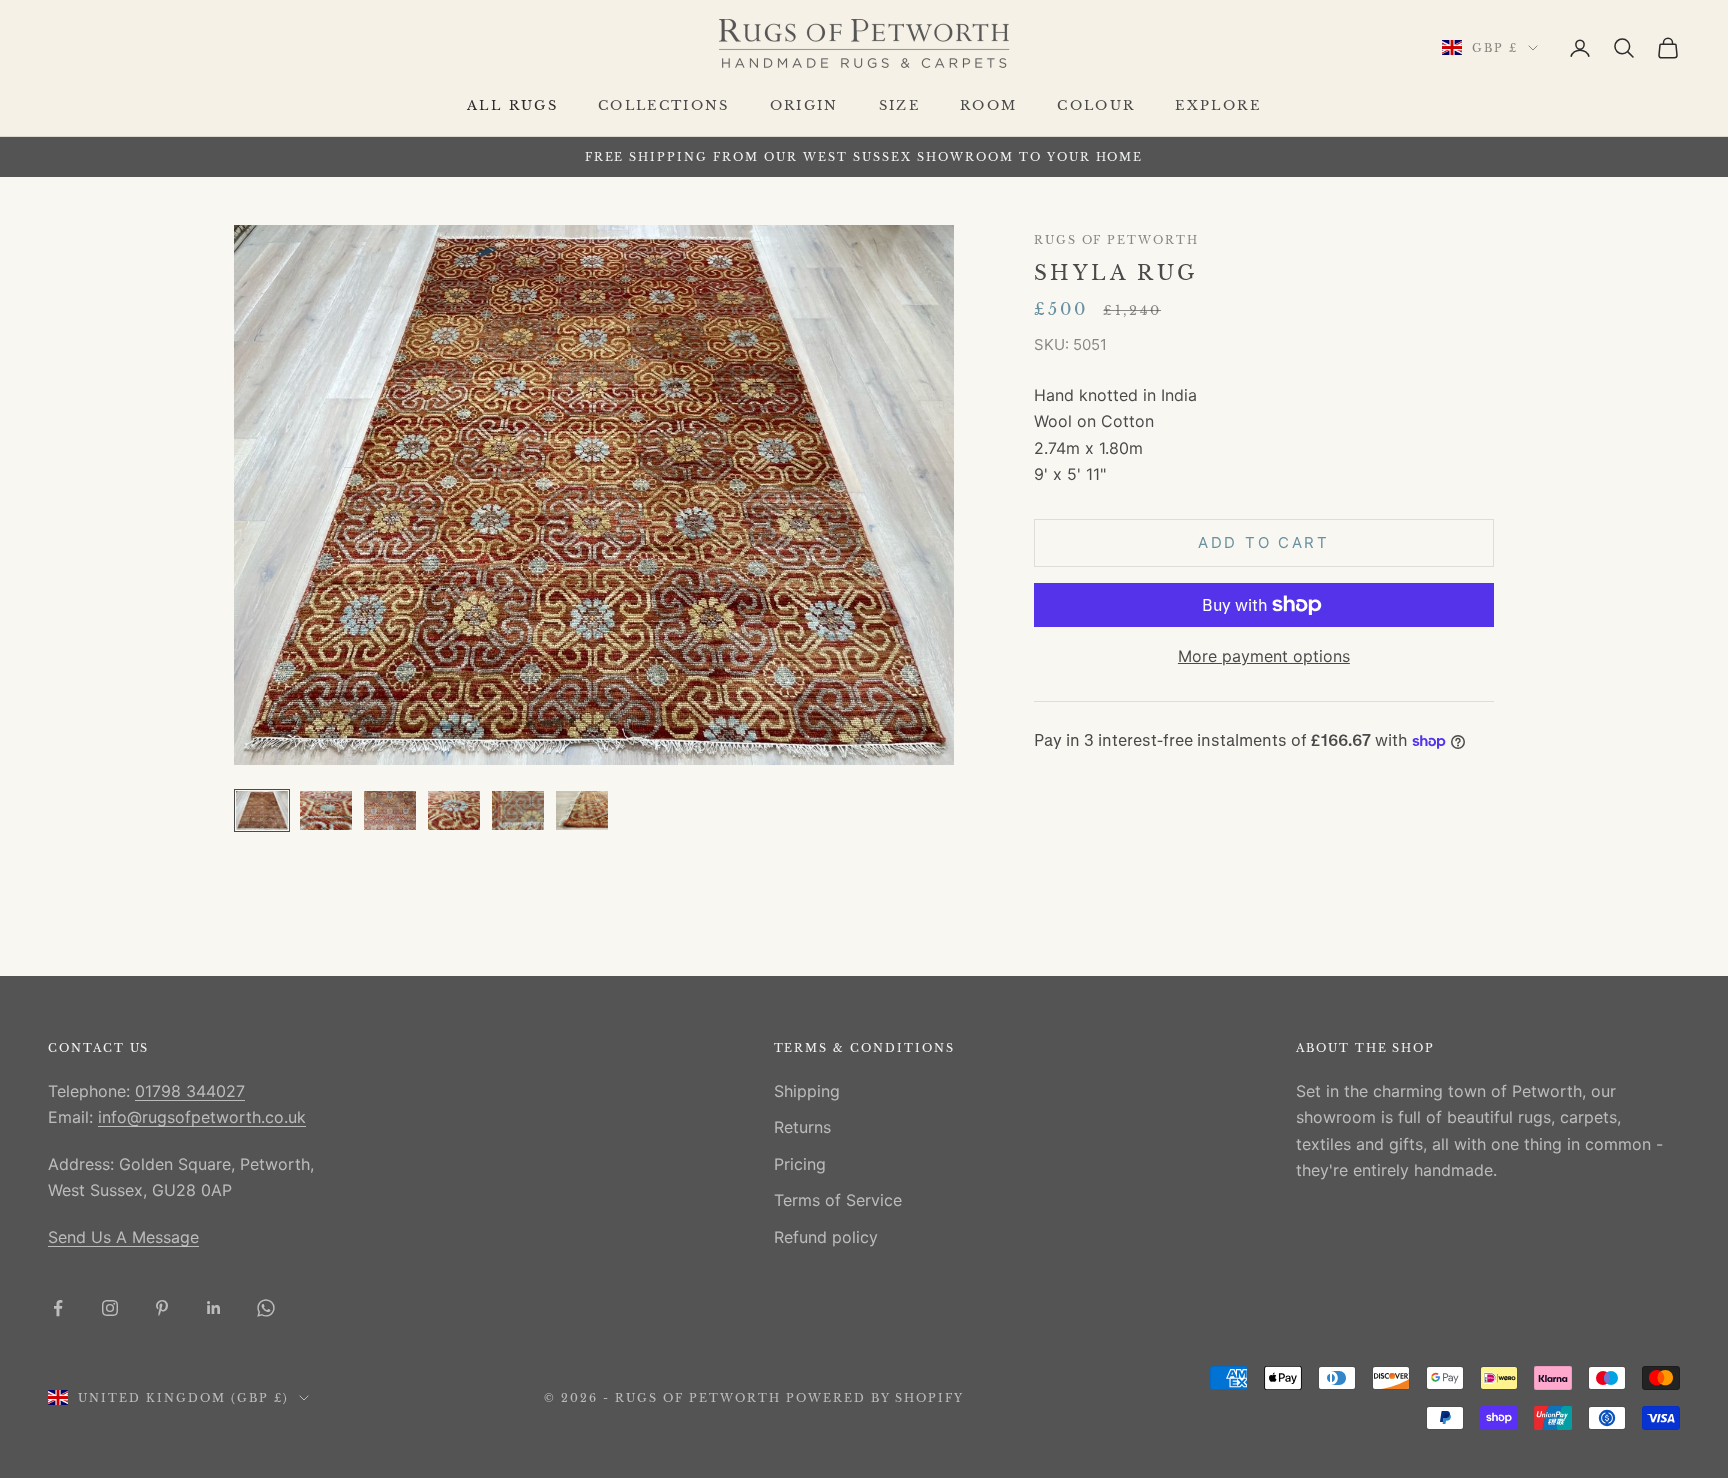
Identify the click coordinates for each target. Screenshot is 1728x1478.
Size (899, 105)
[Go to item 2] (326, 810)
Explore (1217, 105)
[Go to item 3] (390, 810)
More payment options (1264, 656)
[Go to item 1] (262, 810)
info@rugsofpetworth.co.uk (202, 1117)
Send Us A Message (123, 1237)
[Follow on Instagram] (110, 1308)
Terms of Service (838, 1200)
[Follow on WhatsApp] (266, 1308)
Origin (804, 105)
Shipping (807, 1091)
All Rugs (512, 105)
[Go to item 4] (454, 810)
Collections (664, 105)
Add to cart (1264, 542)
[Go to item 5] (518, 810)
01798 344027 (190, 1091)
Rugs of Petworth (1116, 240)
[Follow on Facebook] (58, 1308)
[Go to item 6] (582, 810)
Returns (802, 1127)
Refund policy (826, 1237)
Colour (1096, 105)
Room (988, 105)
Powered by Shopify (875, 1398)
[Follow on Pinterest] (162, 1308)
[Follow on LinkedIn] (214, 1308)
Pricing (800, 1164)
